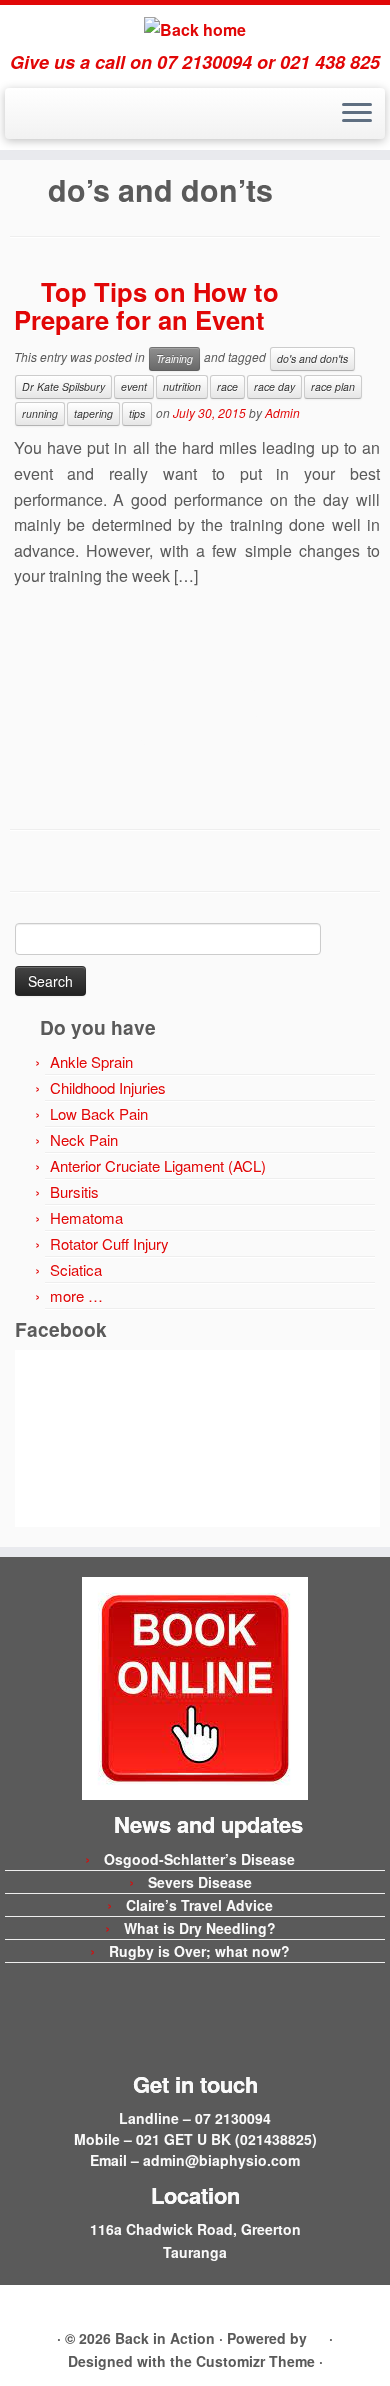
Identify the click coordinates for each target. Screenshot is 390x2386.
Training (174, 358)
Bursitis (74, 1191)
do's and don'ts (312, 358)
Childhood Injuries (108, 1087)
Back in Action (165, 2338)
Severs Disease (200, 1882)
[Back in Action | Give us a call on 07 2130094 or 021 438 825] (195, 28)
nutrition (182, 386)
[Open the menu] (357, 114)
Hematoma (86, 1217)
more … (76, 1295)
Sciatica (76, 1269)
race (227, 386)
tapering (93, 413)
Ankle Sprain (91, 1061)
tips (137, 413)
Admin (282, 412)
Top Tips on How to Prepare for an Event (146, 305)
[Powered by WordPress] (318, 2335)
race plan (333, 386)
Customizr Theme (255, 2361)
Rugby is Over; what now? (199, 1951)
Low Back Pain (99, 1113)
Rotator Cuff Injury (109, 1243)
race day (274, 386)
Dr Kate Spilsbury (63, 386)
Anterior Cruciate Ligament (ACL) (158, 1165)
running (40, 413)
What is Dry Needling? (200, 1928)
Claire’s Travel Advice (199, 1905)
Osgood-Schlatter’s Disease (199, 1859)
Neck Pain (84, 1139)
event (134, 386)
